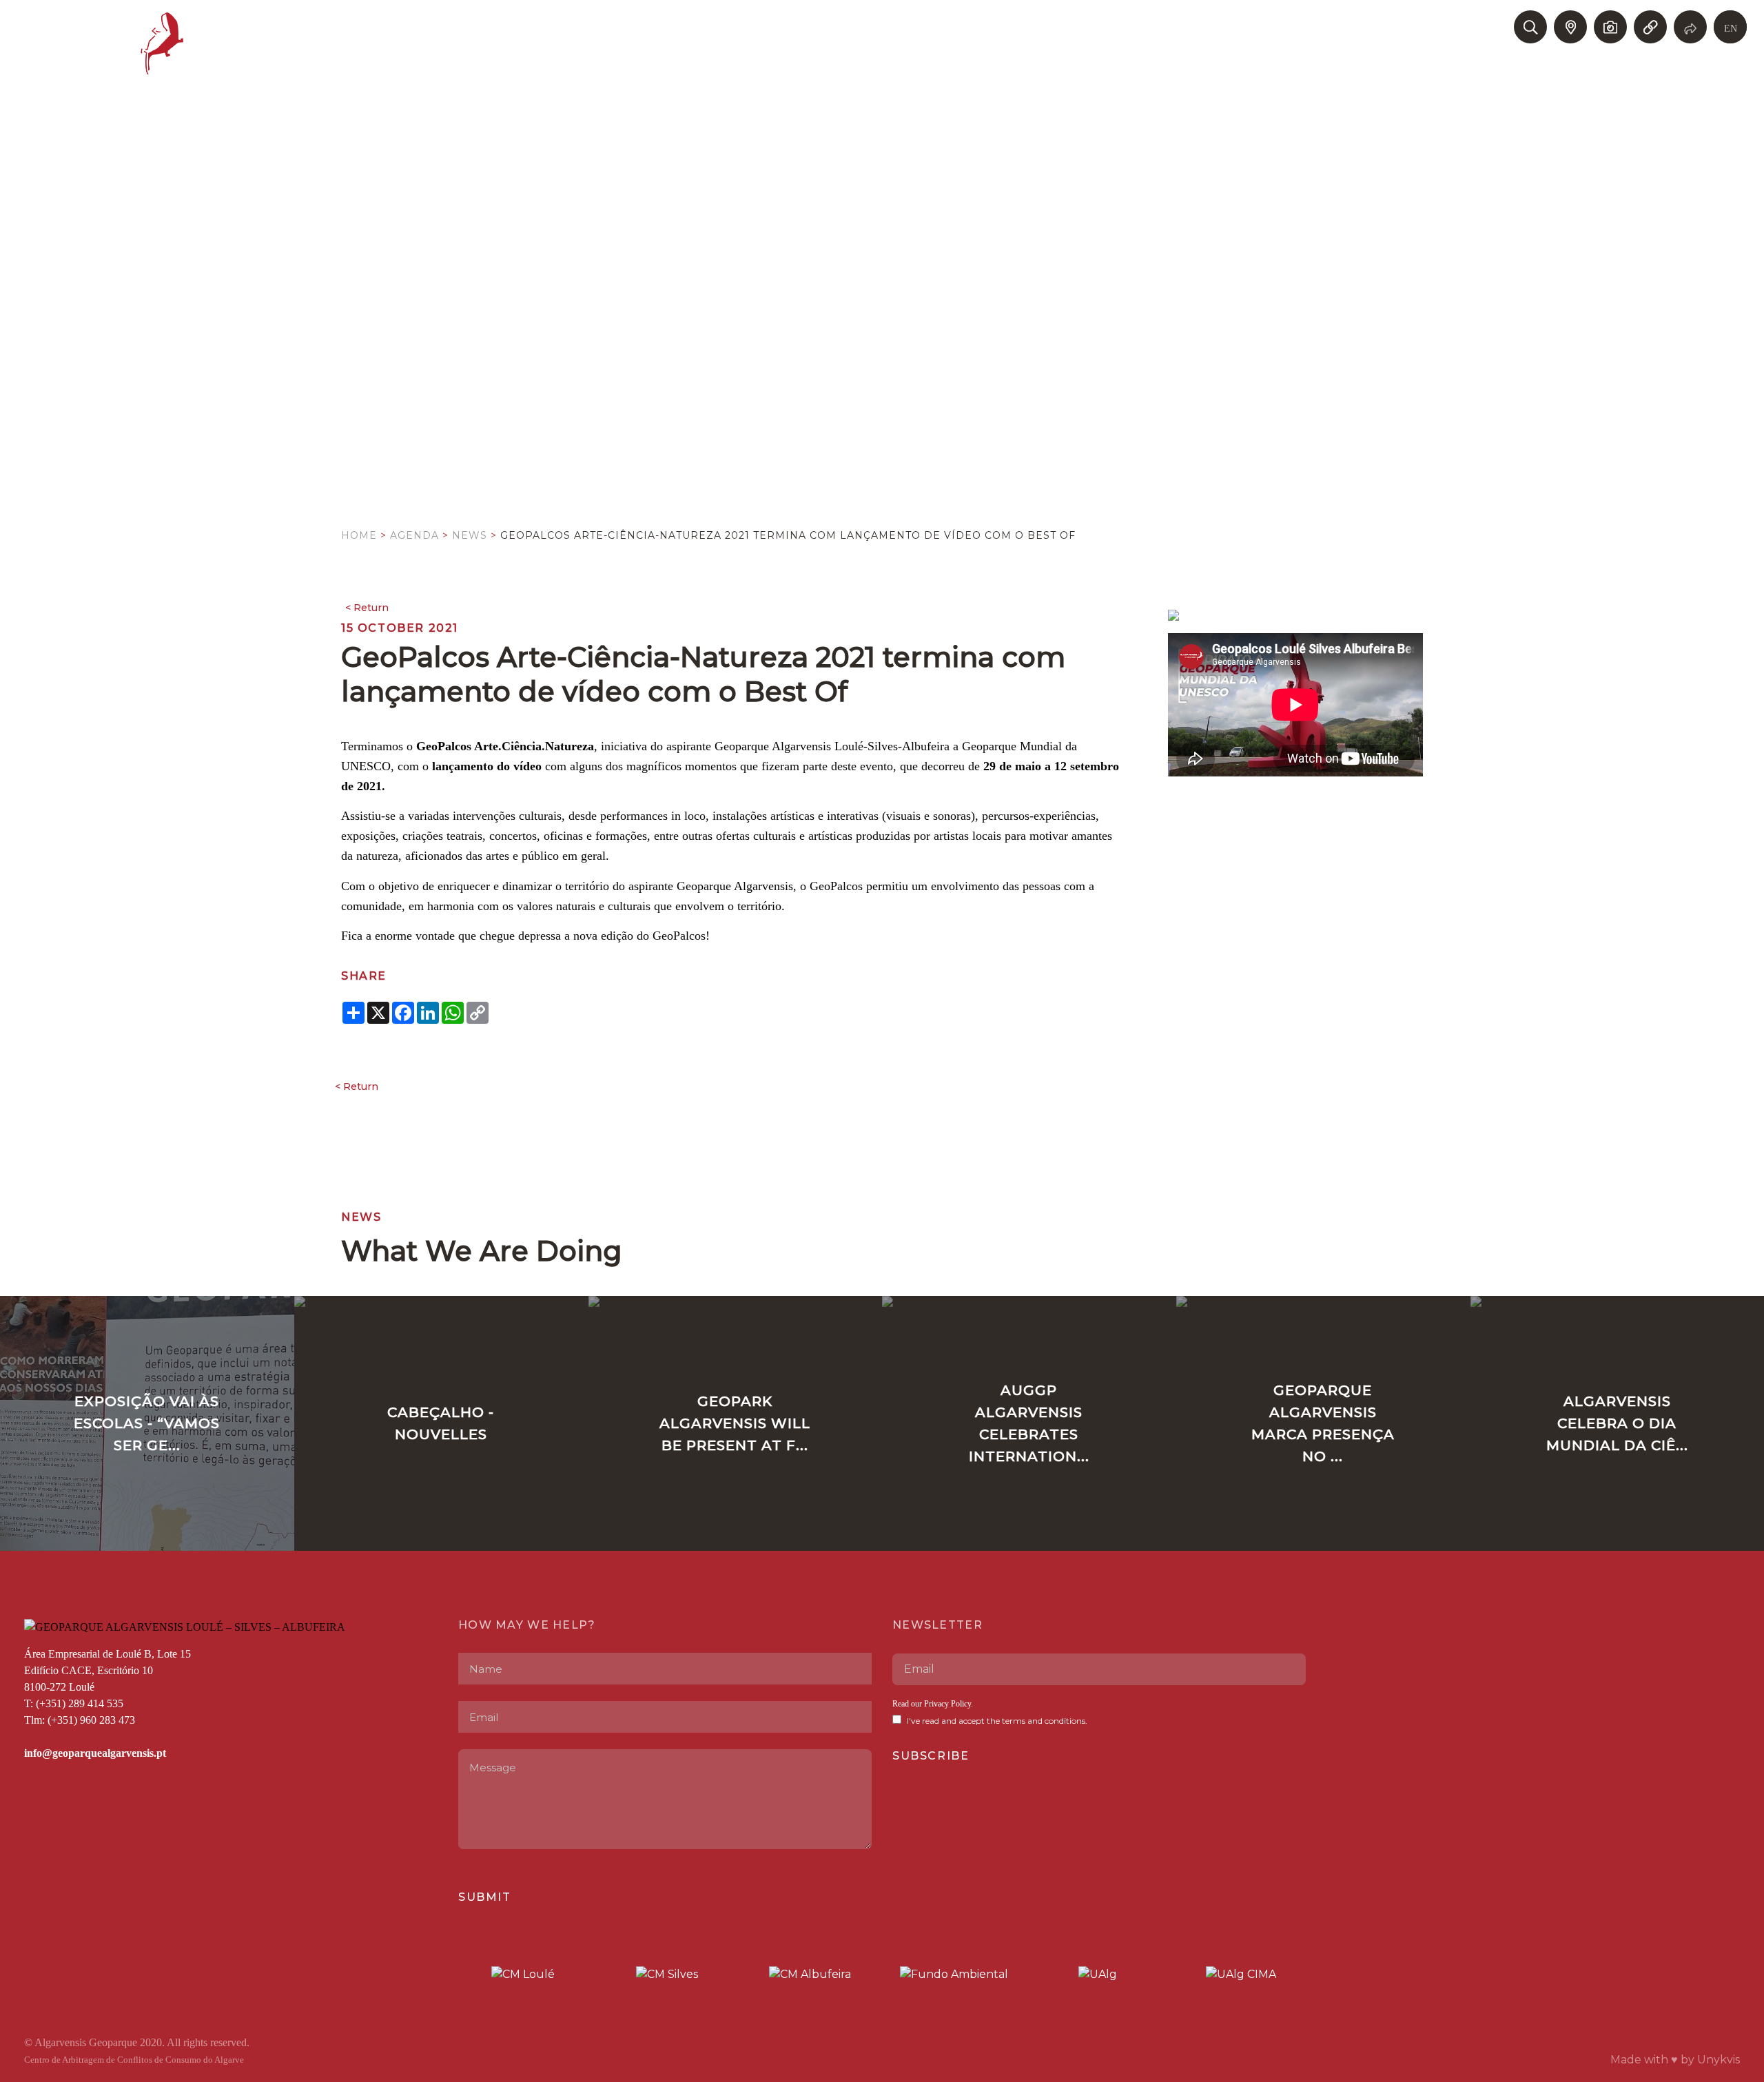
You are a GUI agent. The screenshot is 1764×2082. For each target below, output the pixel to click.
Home (359, 535)
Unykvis (1719, 2060)
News (470, 535)
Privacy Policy (947, 1704)
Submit (485, 1897)
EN (1731, 29)
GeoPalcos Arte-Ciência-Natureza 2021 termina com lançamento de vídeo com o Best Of (788, 535)
